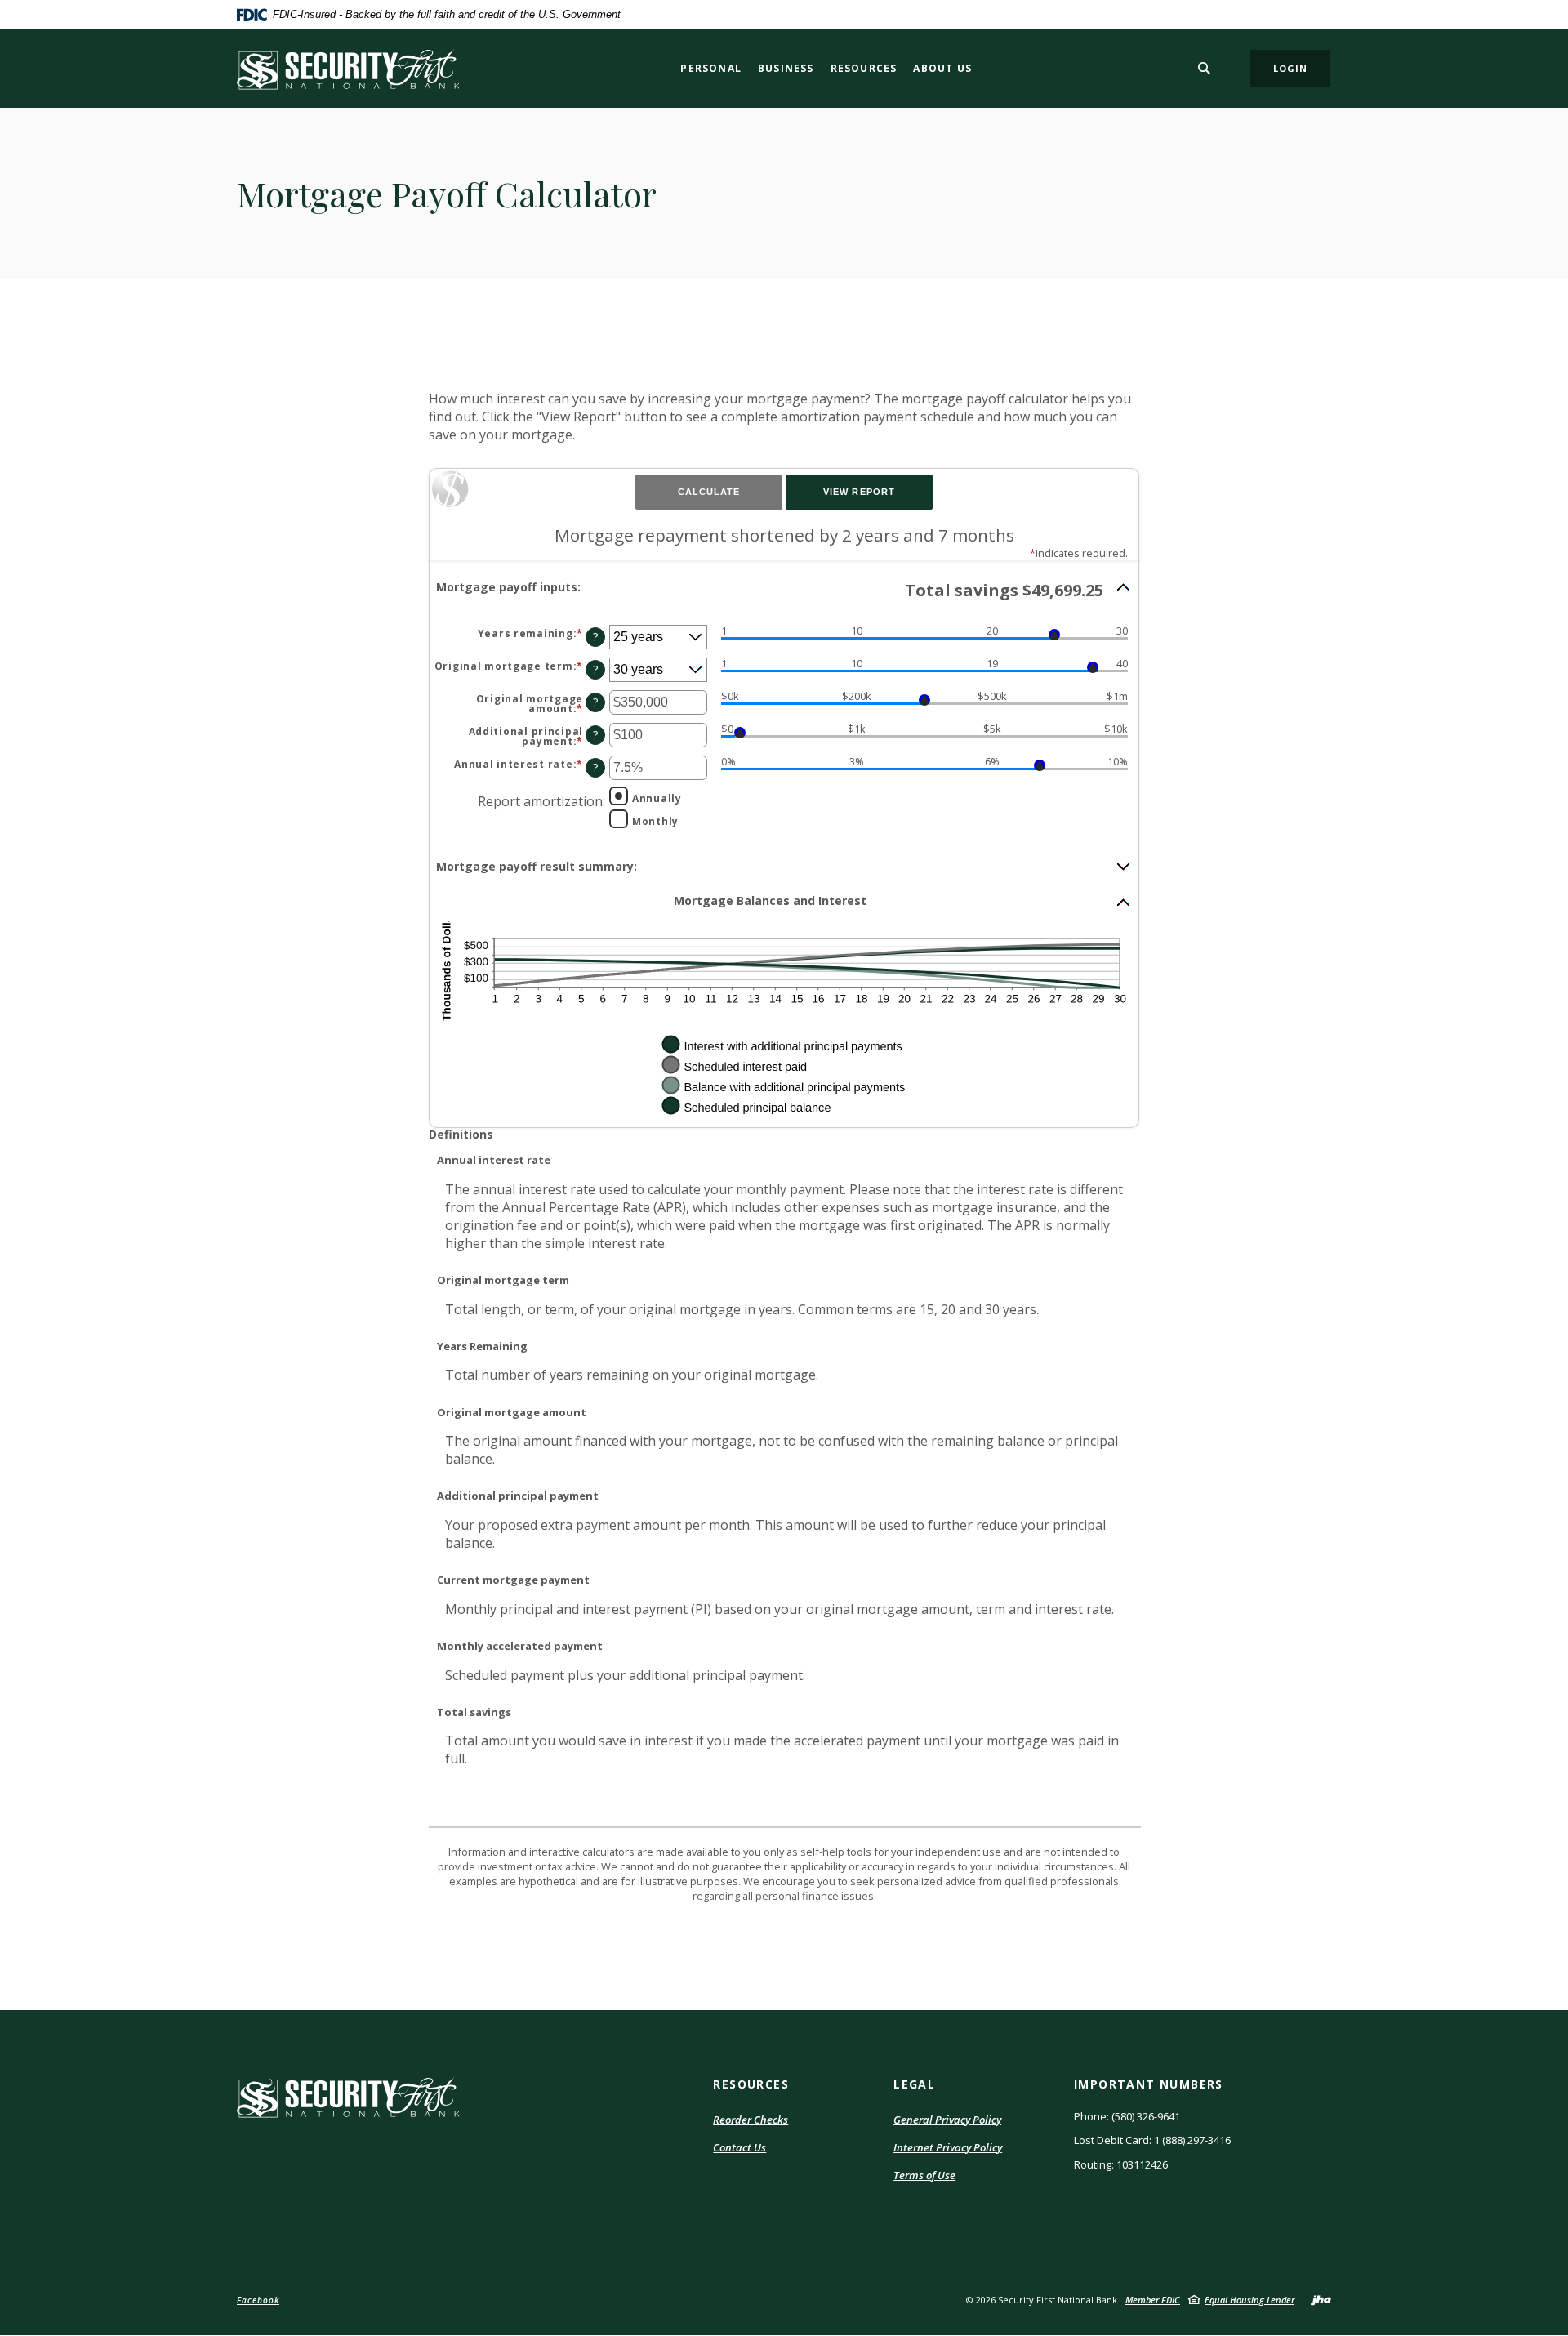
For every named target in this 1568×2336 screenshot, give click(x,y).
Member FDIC (1153, 2300)
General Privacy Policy (947, 2120)
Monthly (655, 821)
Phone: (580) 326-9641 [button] (1127, 2116)
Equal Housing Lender (1249, 2300)
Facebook (258, 2300)
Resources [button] (864, 68)
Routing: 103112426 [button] (1121, 2164)
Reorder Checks (751, 2120)
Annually (657, 798)
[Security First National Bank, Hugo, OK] (348, 69)
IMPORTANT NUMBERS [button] (1149, 2084)
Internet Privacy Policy (948, 2148)
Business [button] (786, 68)
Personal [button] (711, 68)
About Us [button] (942, 68)
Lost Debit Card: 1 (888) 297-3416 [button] (1152, 2140)
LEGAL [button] (914, 2084)
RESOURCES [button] (751, 2084)
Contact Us (739, 2147)
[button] (784, 590)
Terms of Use (924, 2176)
